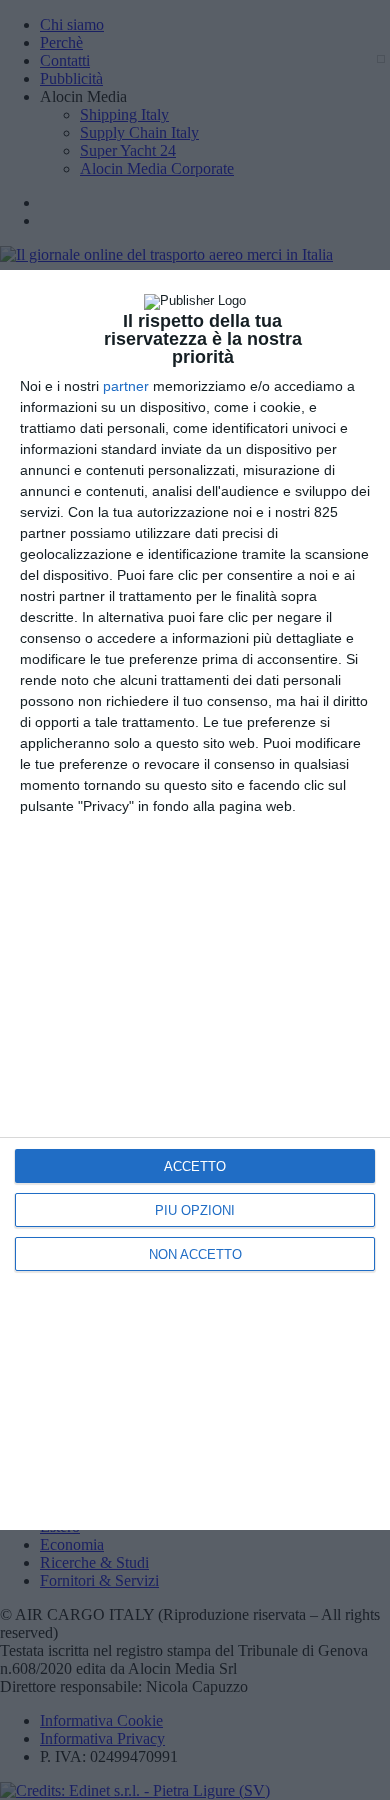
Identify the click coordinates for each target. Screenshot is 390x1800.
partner (126, 386)
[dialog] (195, 900)
